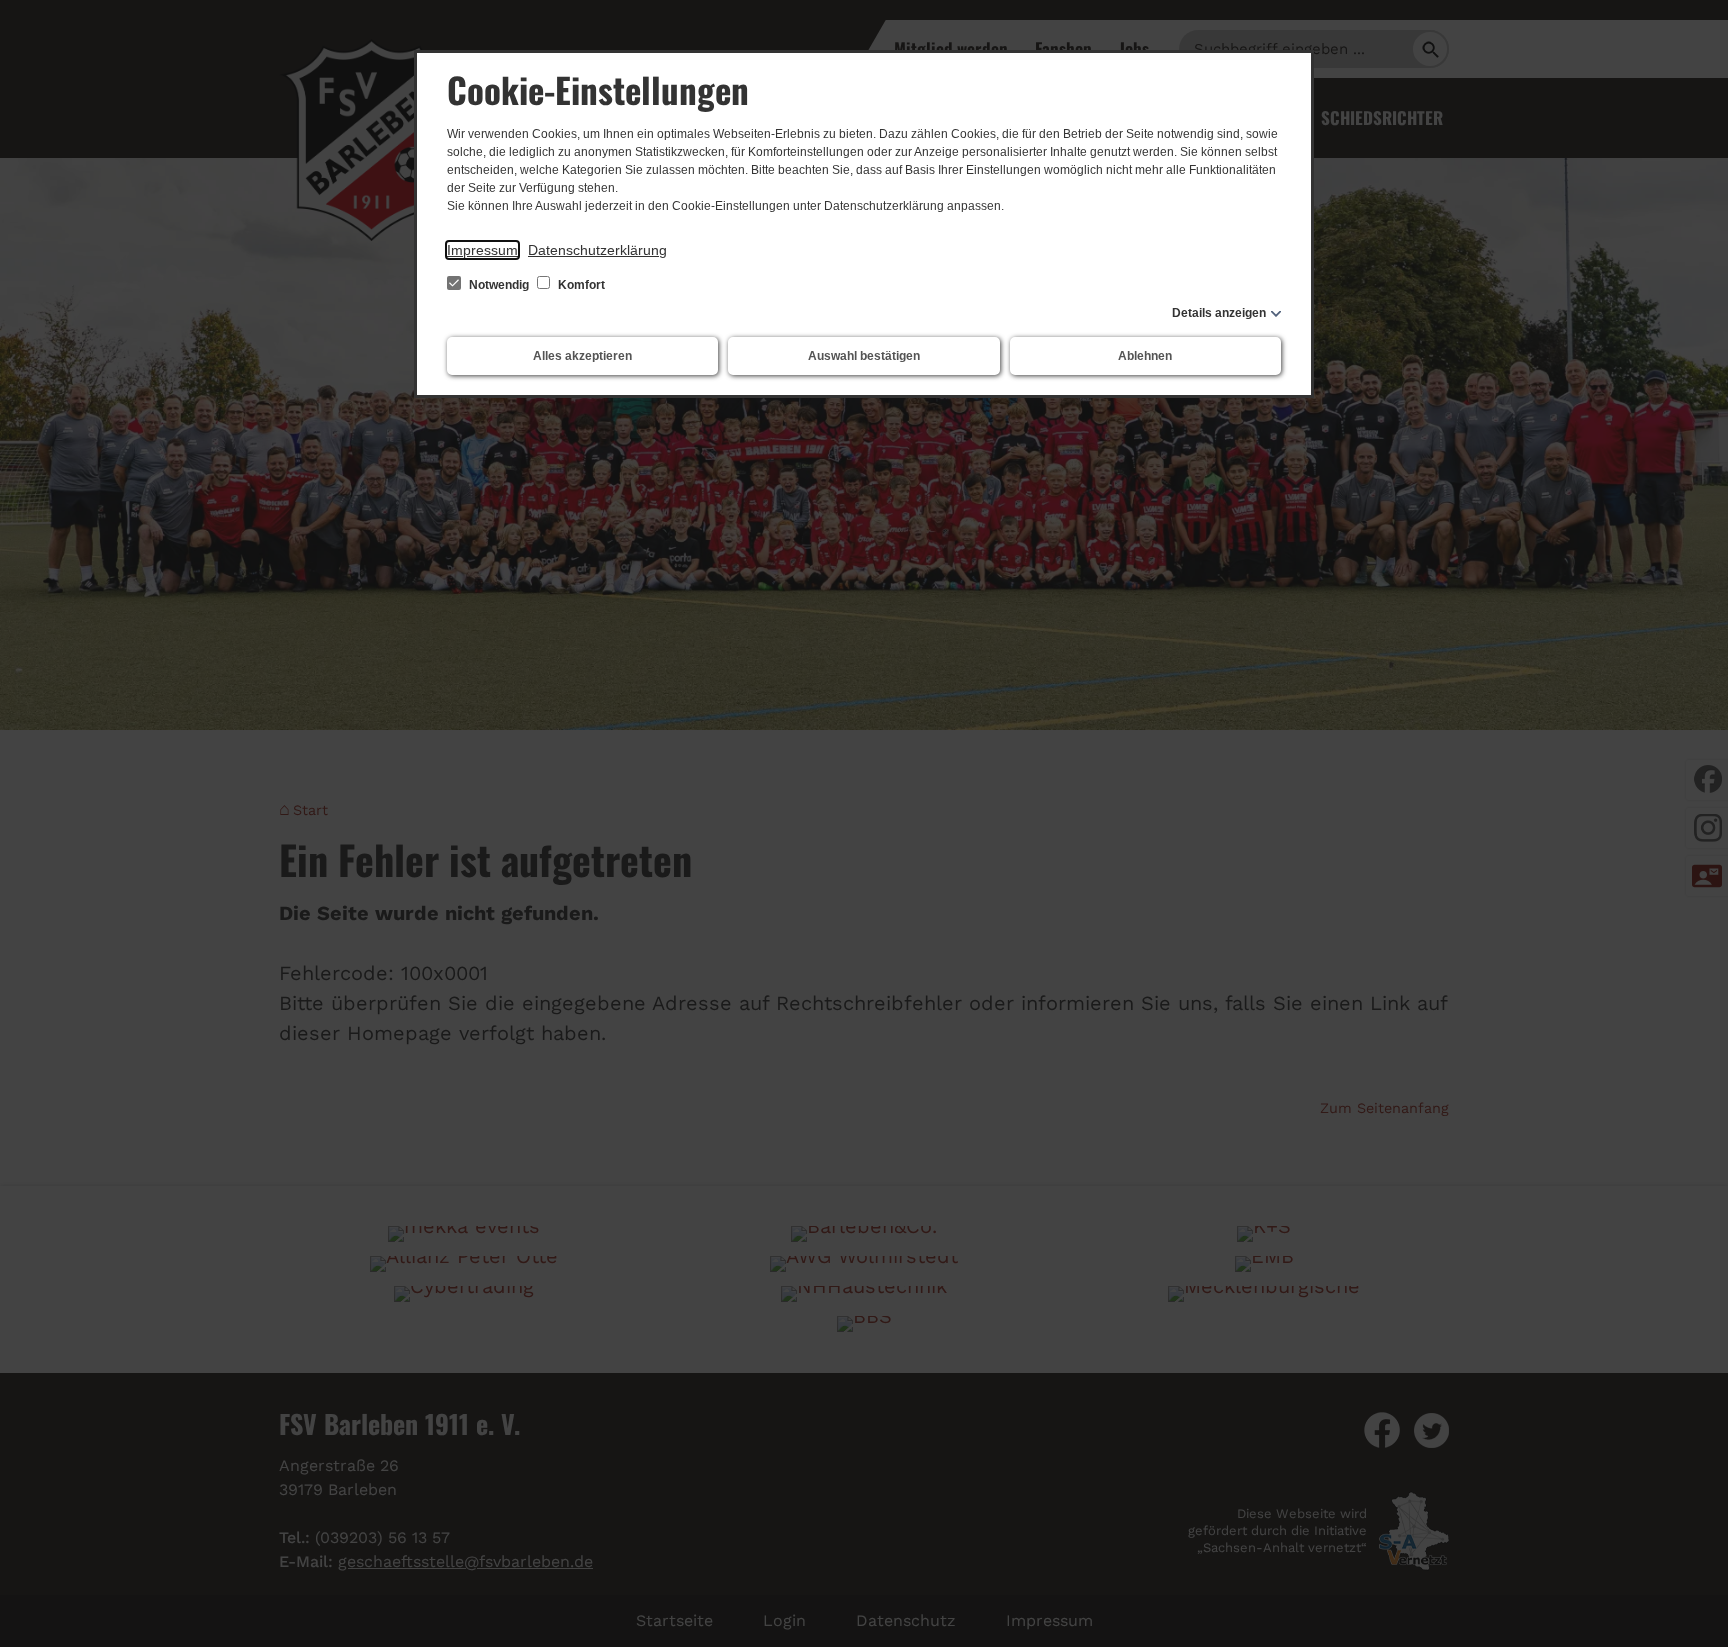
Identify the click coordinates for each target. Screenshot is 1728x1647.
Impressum (482, 250)
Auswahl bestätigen (864, 356)
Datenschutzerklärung (597, 250)
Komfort (580, 285)
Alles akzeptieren (582, 356)
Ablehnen (1145, 356)
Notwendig (499, 285)
